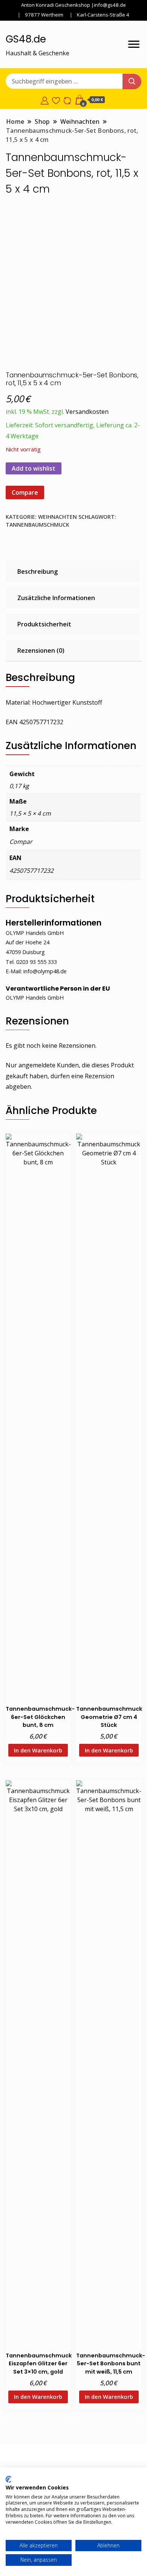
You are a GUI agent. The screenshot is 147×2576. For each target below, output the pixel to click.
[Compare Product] (67, 100)
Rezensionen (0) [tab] (41, 650)
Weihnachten (57, 517)
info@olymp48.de (45, 971)
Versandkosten (87, 412)
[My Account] (45, 100)
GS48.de (26, 39)
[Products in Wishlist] (56, 100)
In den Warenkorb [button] (38, 1750)
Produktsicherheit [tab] (44, 624)
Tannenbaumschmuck (38, 525)
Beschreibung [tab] (38, 571)
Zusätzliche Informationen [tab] (56, 598)
